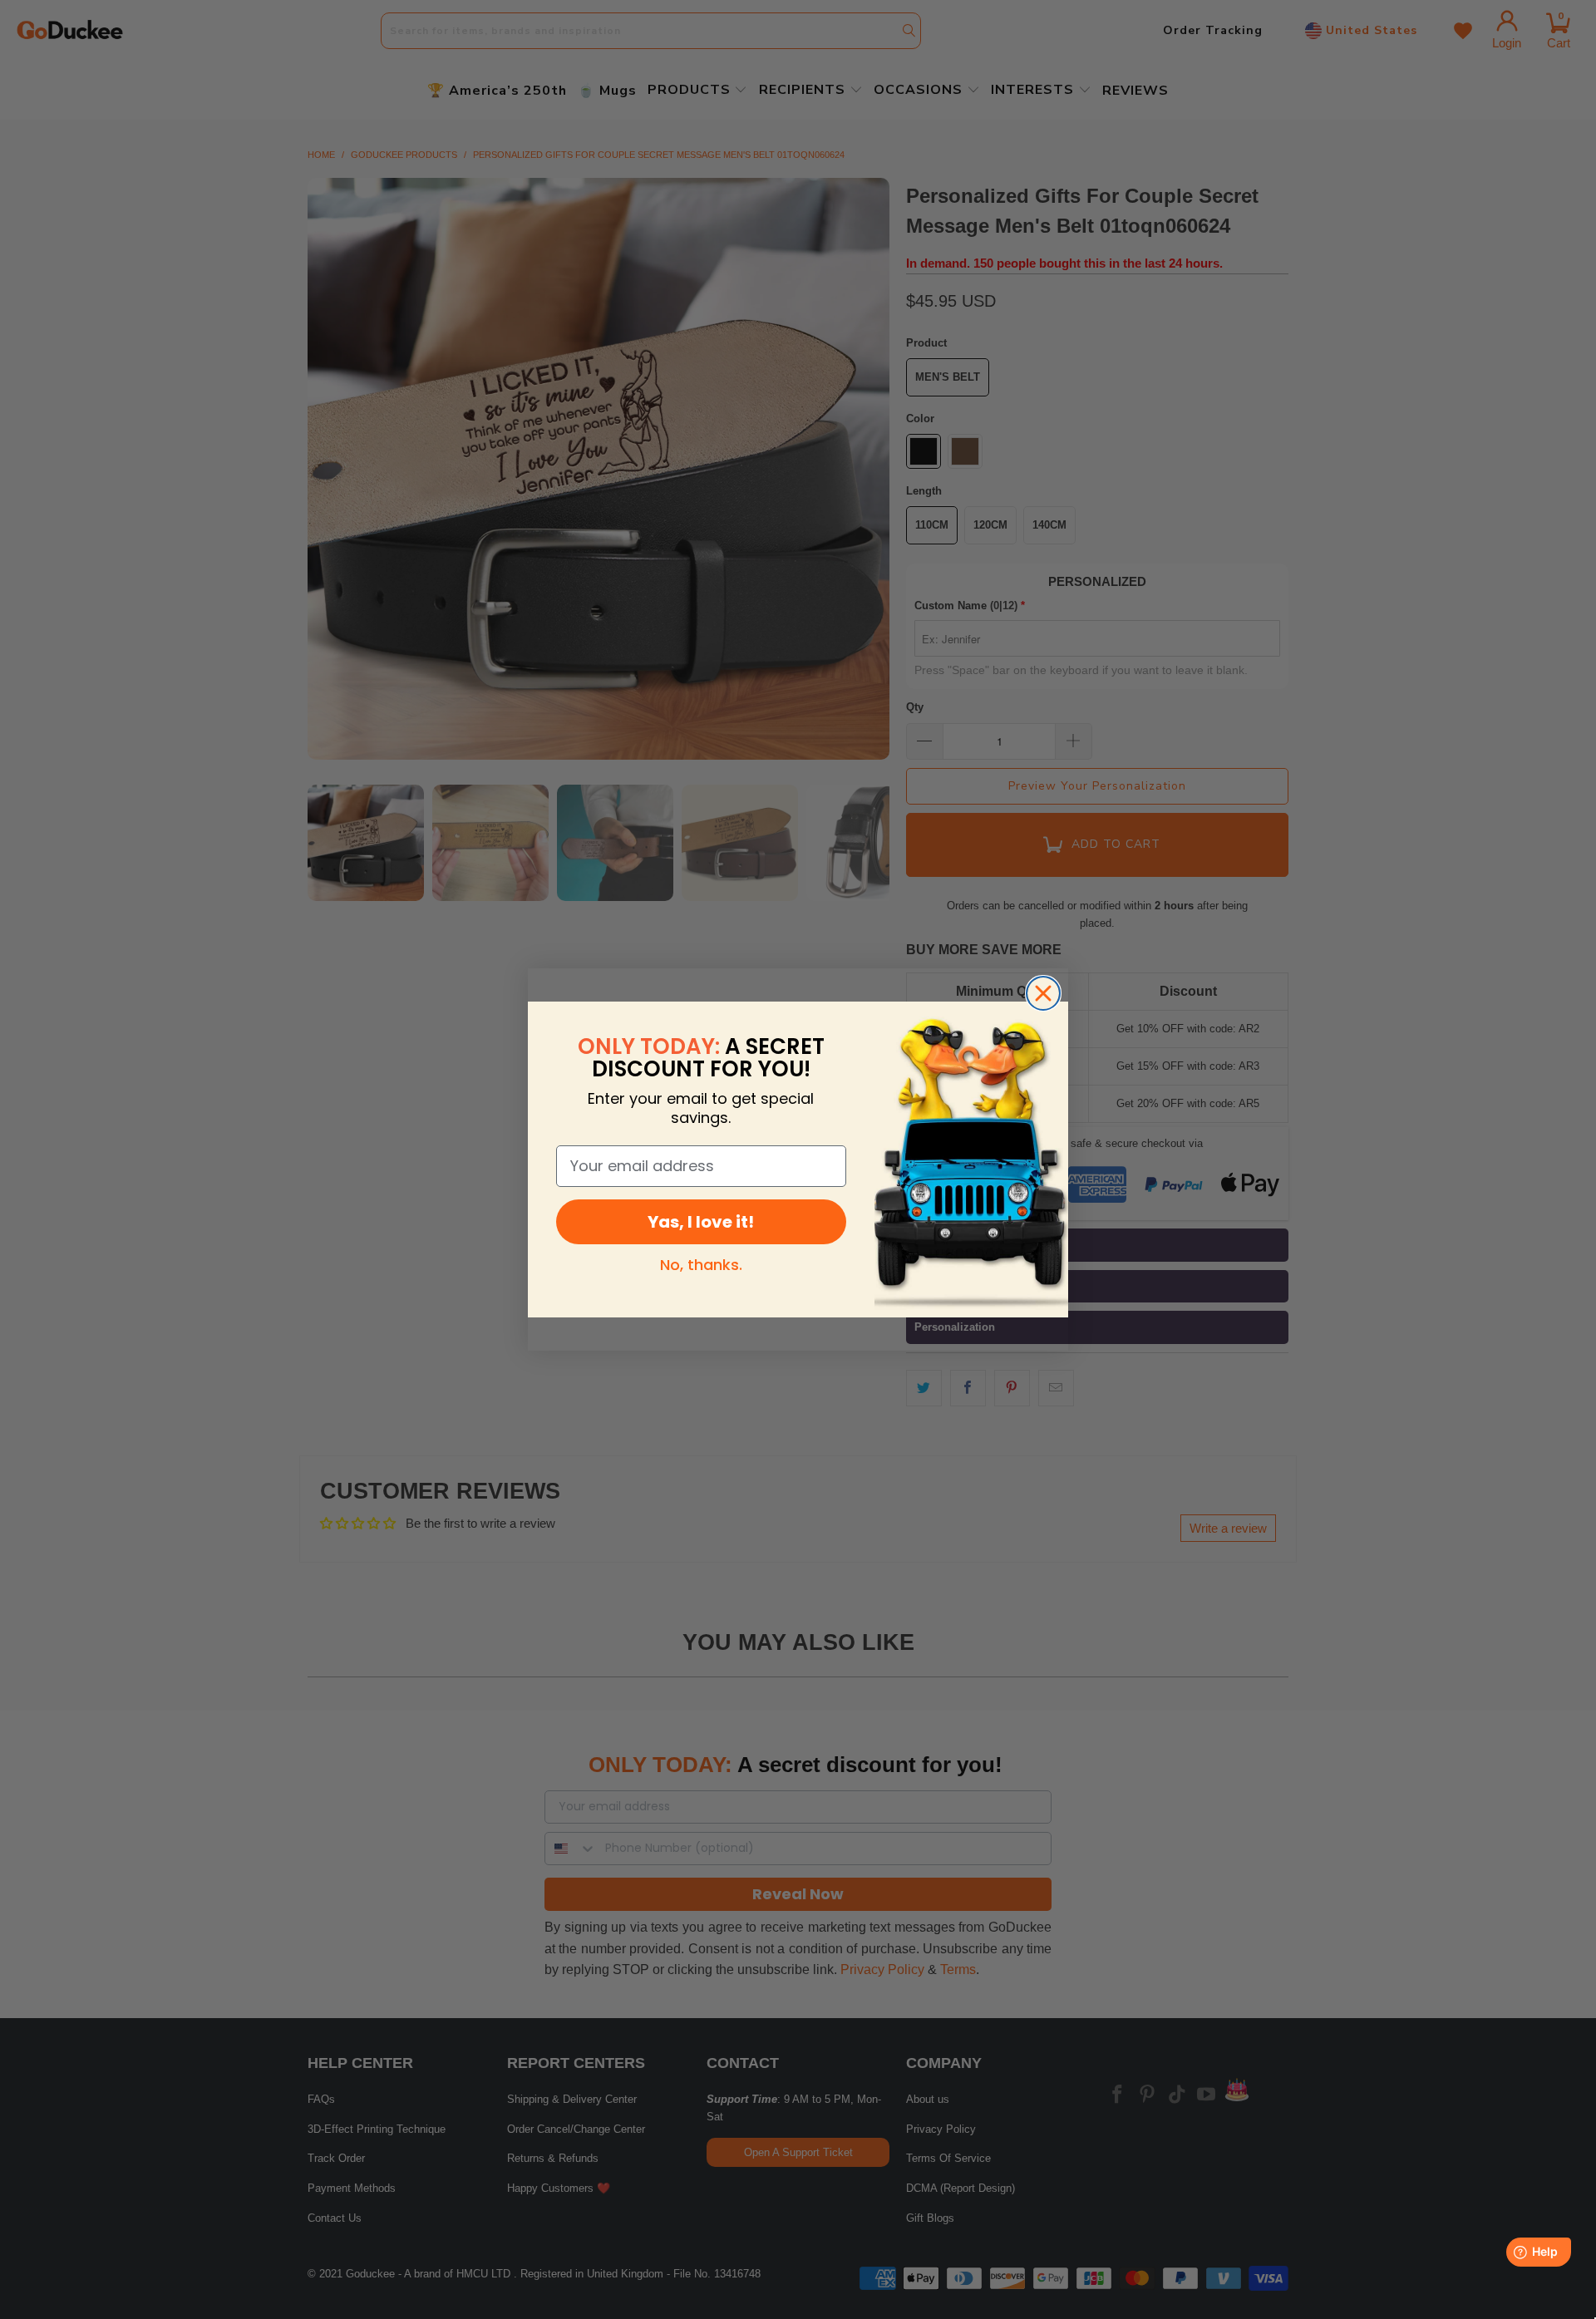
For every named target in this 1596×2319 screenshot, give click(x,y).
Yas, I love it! (701, 1222)
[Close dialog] (1043, 993)
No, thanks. (701, 1265)
